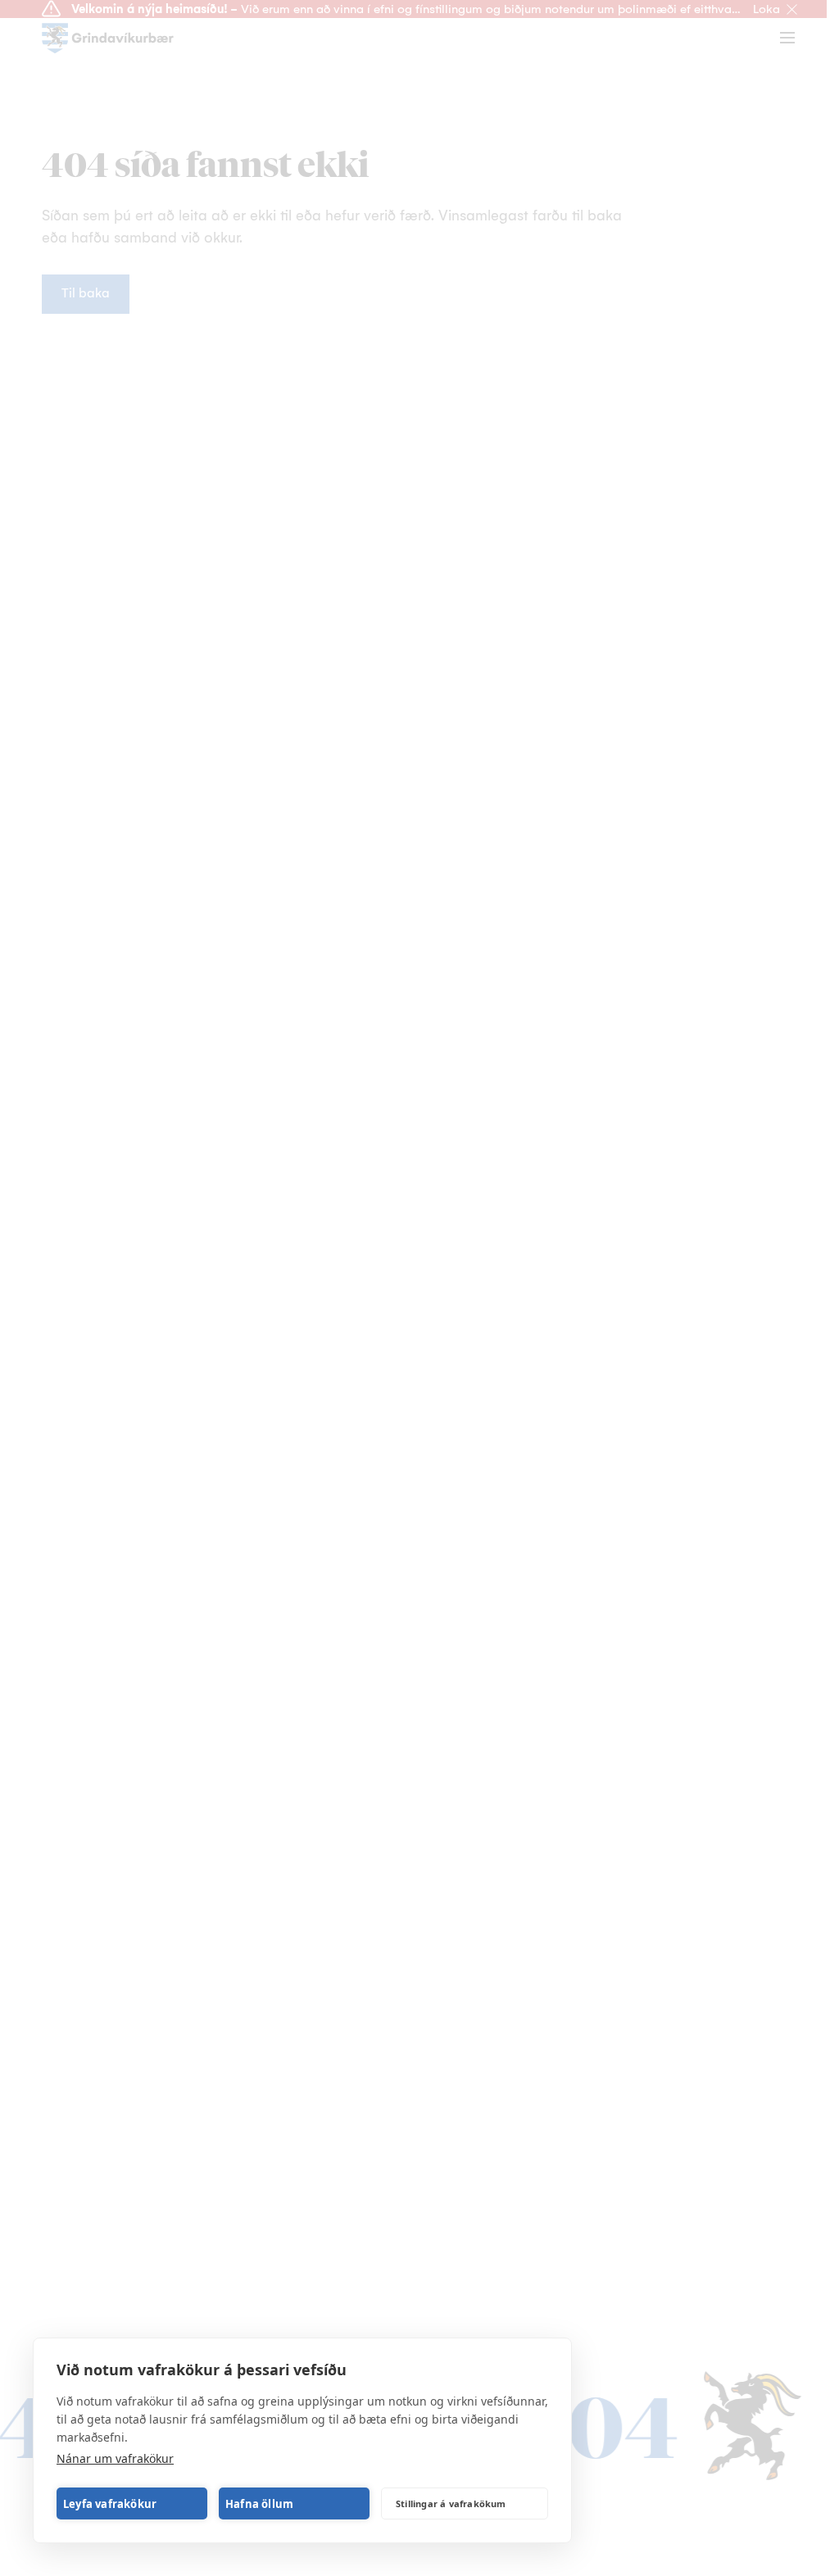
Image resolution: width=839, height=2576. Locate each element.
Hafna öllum (259, 2504)
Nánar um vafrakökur (115, 2458)
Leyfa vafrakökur (110, 2504)
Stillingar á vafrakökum (451, 2503)
